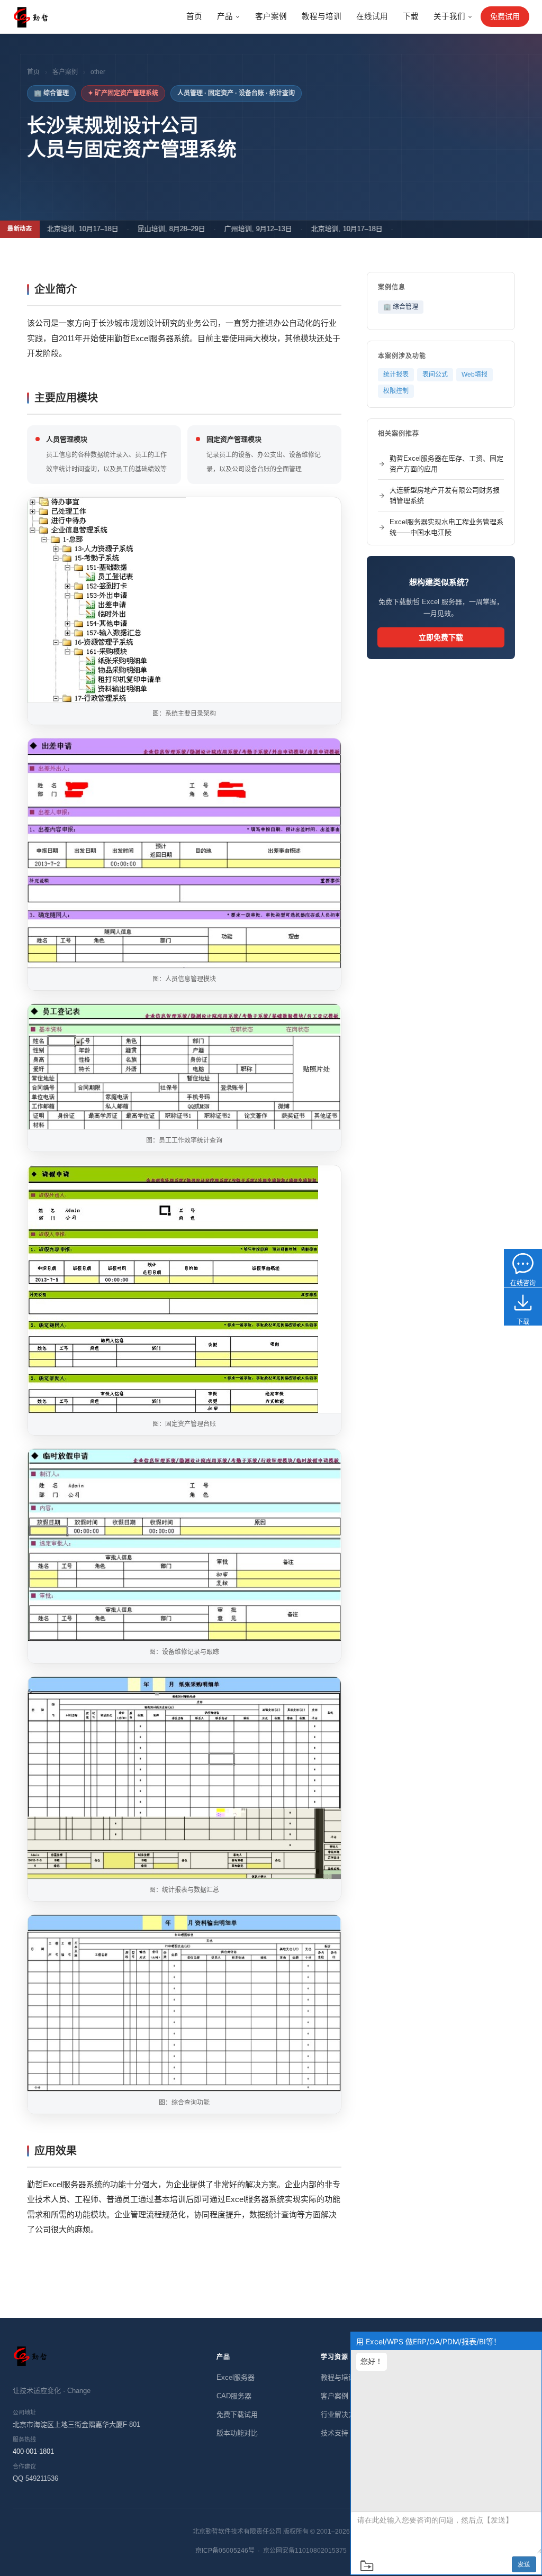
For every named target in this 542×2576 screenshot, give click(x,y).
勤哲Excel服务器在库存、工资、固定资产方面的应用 (446, 464)
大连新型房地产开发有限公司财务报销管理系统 (445, 495)
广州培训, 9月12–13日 (236, 229)
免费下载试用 (237, 2414)
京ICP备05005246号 (225, 2551)
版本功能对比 (237, 2433)
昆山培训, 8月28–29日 (149, 229)
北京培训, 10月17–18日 (61, 229)
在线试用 (372, 16)
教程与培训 (322, 16)
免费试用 (505, 16)
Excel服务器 (236, 2377)
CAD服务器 (234, 2396)
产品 (225, 16)
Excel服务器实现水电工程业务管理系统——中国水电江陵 (446, 527)
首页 (194, 16)
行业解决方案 (341, 2414)
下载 (411, 16)
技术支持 (335, 2433)
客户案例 (271, 16)
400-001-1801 (33, 2451)
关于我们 (449, 16)
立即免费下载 (441, 637)
